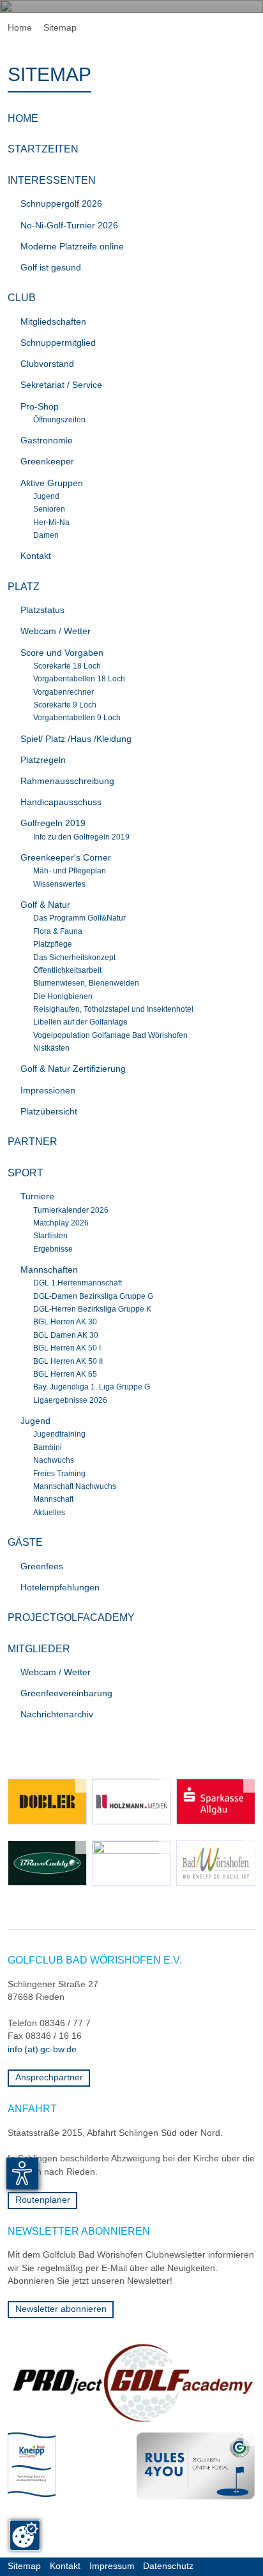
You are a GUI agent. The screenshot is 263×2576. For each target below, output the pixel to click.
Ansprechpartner (49, 2077)
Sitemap (24, 2566)
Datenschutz (168, 2566)
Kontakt (65, 2566)
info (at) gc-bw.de (42, 2049)
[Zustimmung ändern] (25, 2535)
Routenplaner (43, 2200)
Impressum (112, 2566)
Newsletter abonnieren (61, 2309)
